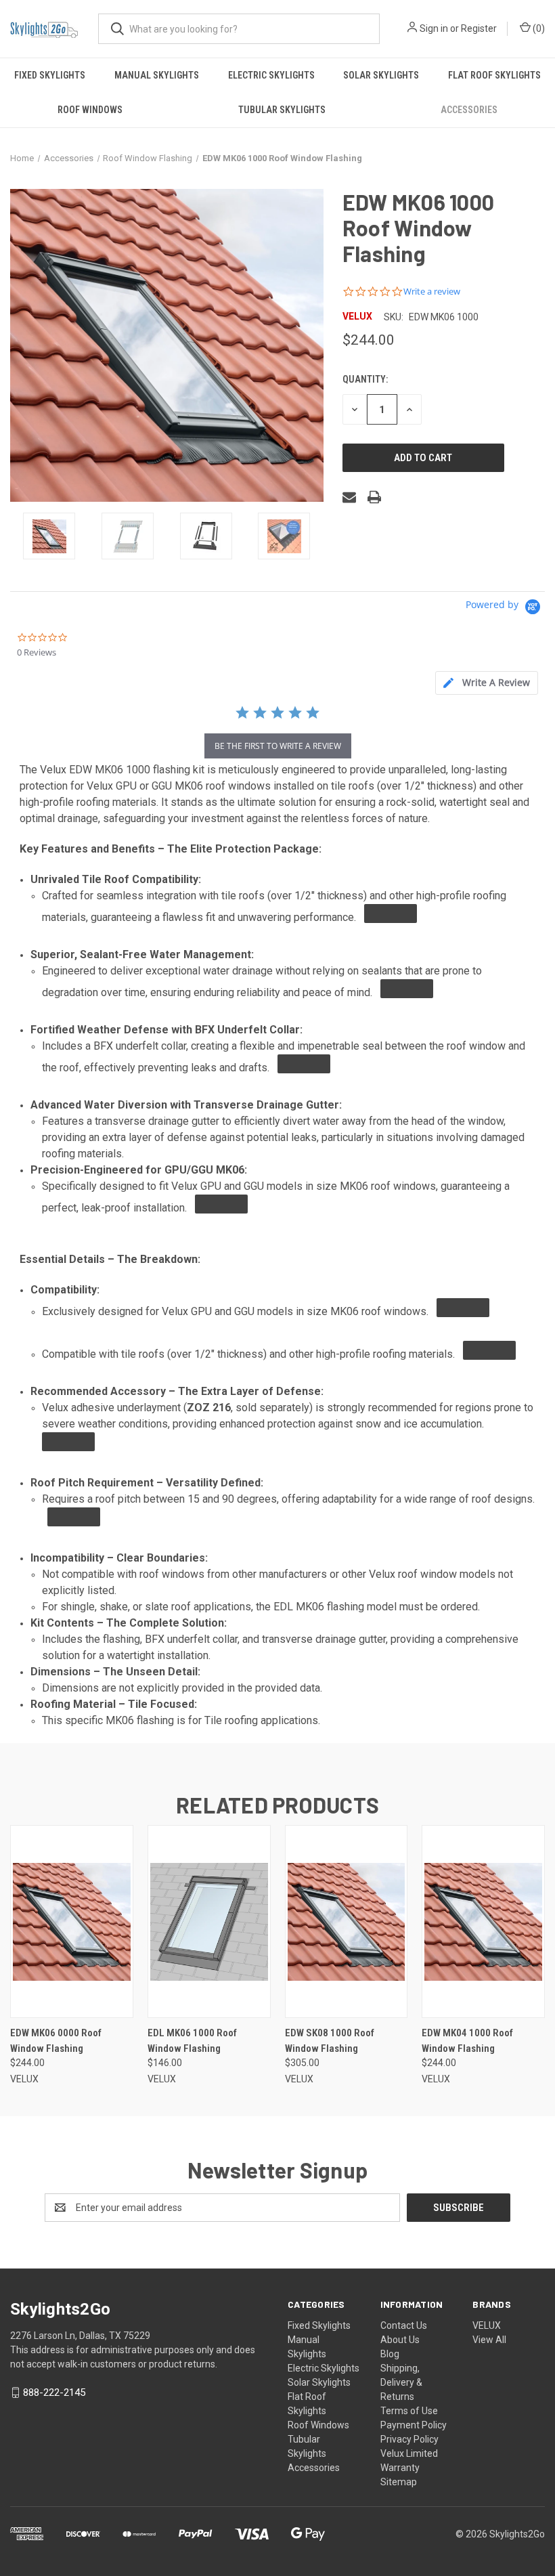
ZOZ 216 (209, 1408)
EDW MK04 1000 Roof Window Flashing (467, 2041)
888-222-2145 (54, 2392)
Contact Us (404, 2325)
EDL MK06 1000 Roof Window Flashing (192, 2041)
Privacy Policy (409, 2439)
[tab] (487, 683)
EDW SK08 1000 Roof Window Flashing (330, 2041)
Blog (390, 2354)
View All (489, 2340)
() (538, 28)
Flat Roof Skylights (494, 75)
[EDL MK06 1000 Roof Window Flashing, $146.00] (209, 1922)
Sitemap (399, 2482)
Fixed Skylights (50, 75)
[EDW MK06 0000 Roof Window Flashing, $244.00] (72, 1922)
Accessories (469, 110)
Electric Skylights (271, 75)
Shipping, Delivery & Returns (401, 2382)
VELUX (487, 2325)
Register (479, 28)
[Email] (349, 497)
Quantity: (365, 379)
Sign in (434, 28)
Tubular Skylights (282, 110)
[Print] (374, 497)
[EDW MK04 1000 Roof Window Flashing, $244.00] (483, 1922)
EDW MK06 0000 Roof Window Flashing (56, 2041)
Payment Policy (414, 2425)
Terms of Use (409, 2411)
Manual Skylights (157, 75)
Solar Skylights (381, 75)
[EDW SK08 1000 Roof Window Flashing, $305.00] (347, 1922)
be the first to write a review (278, 746)
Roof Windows (90, 110)
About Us (400, 2340)
